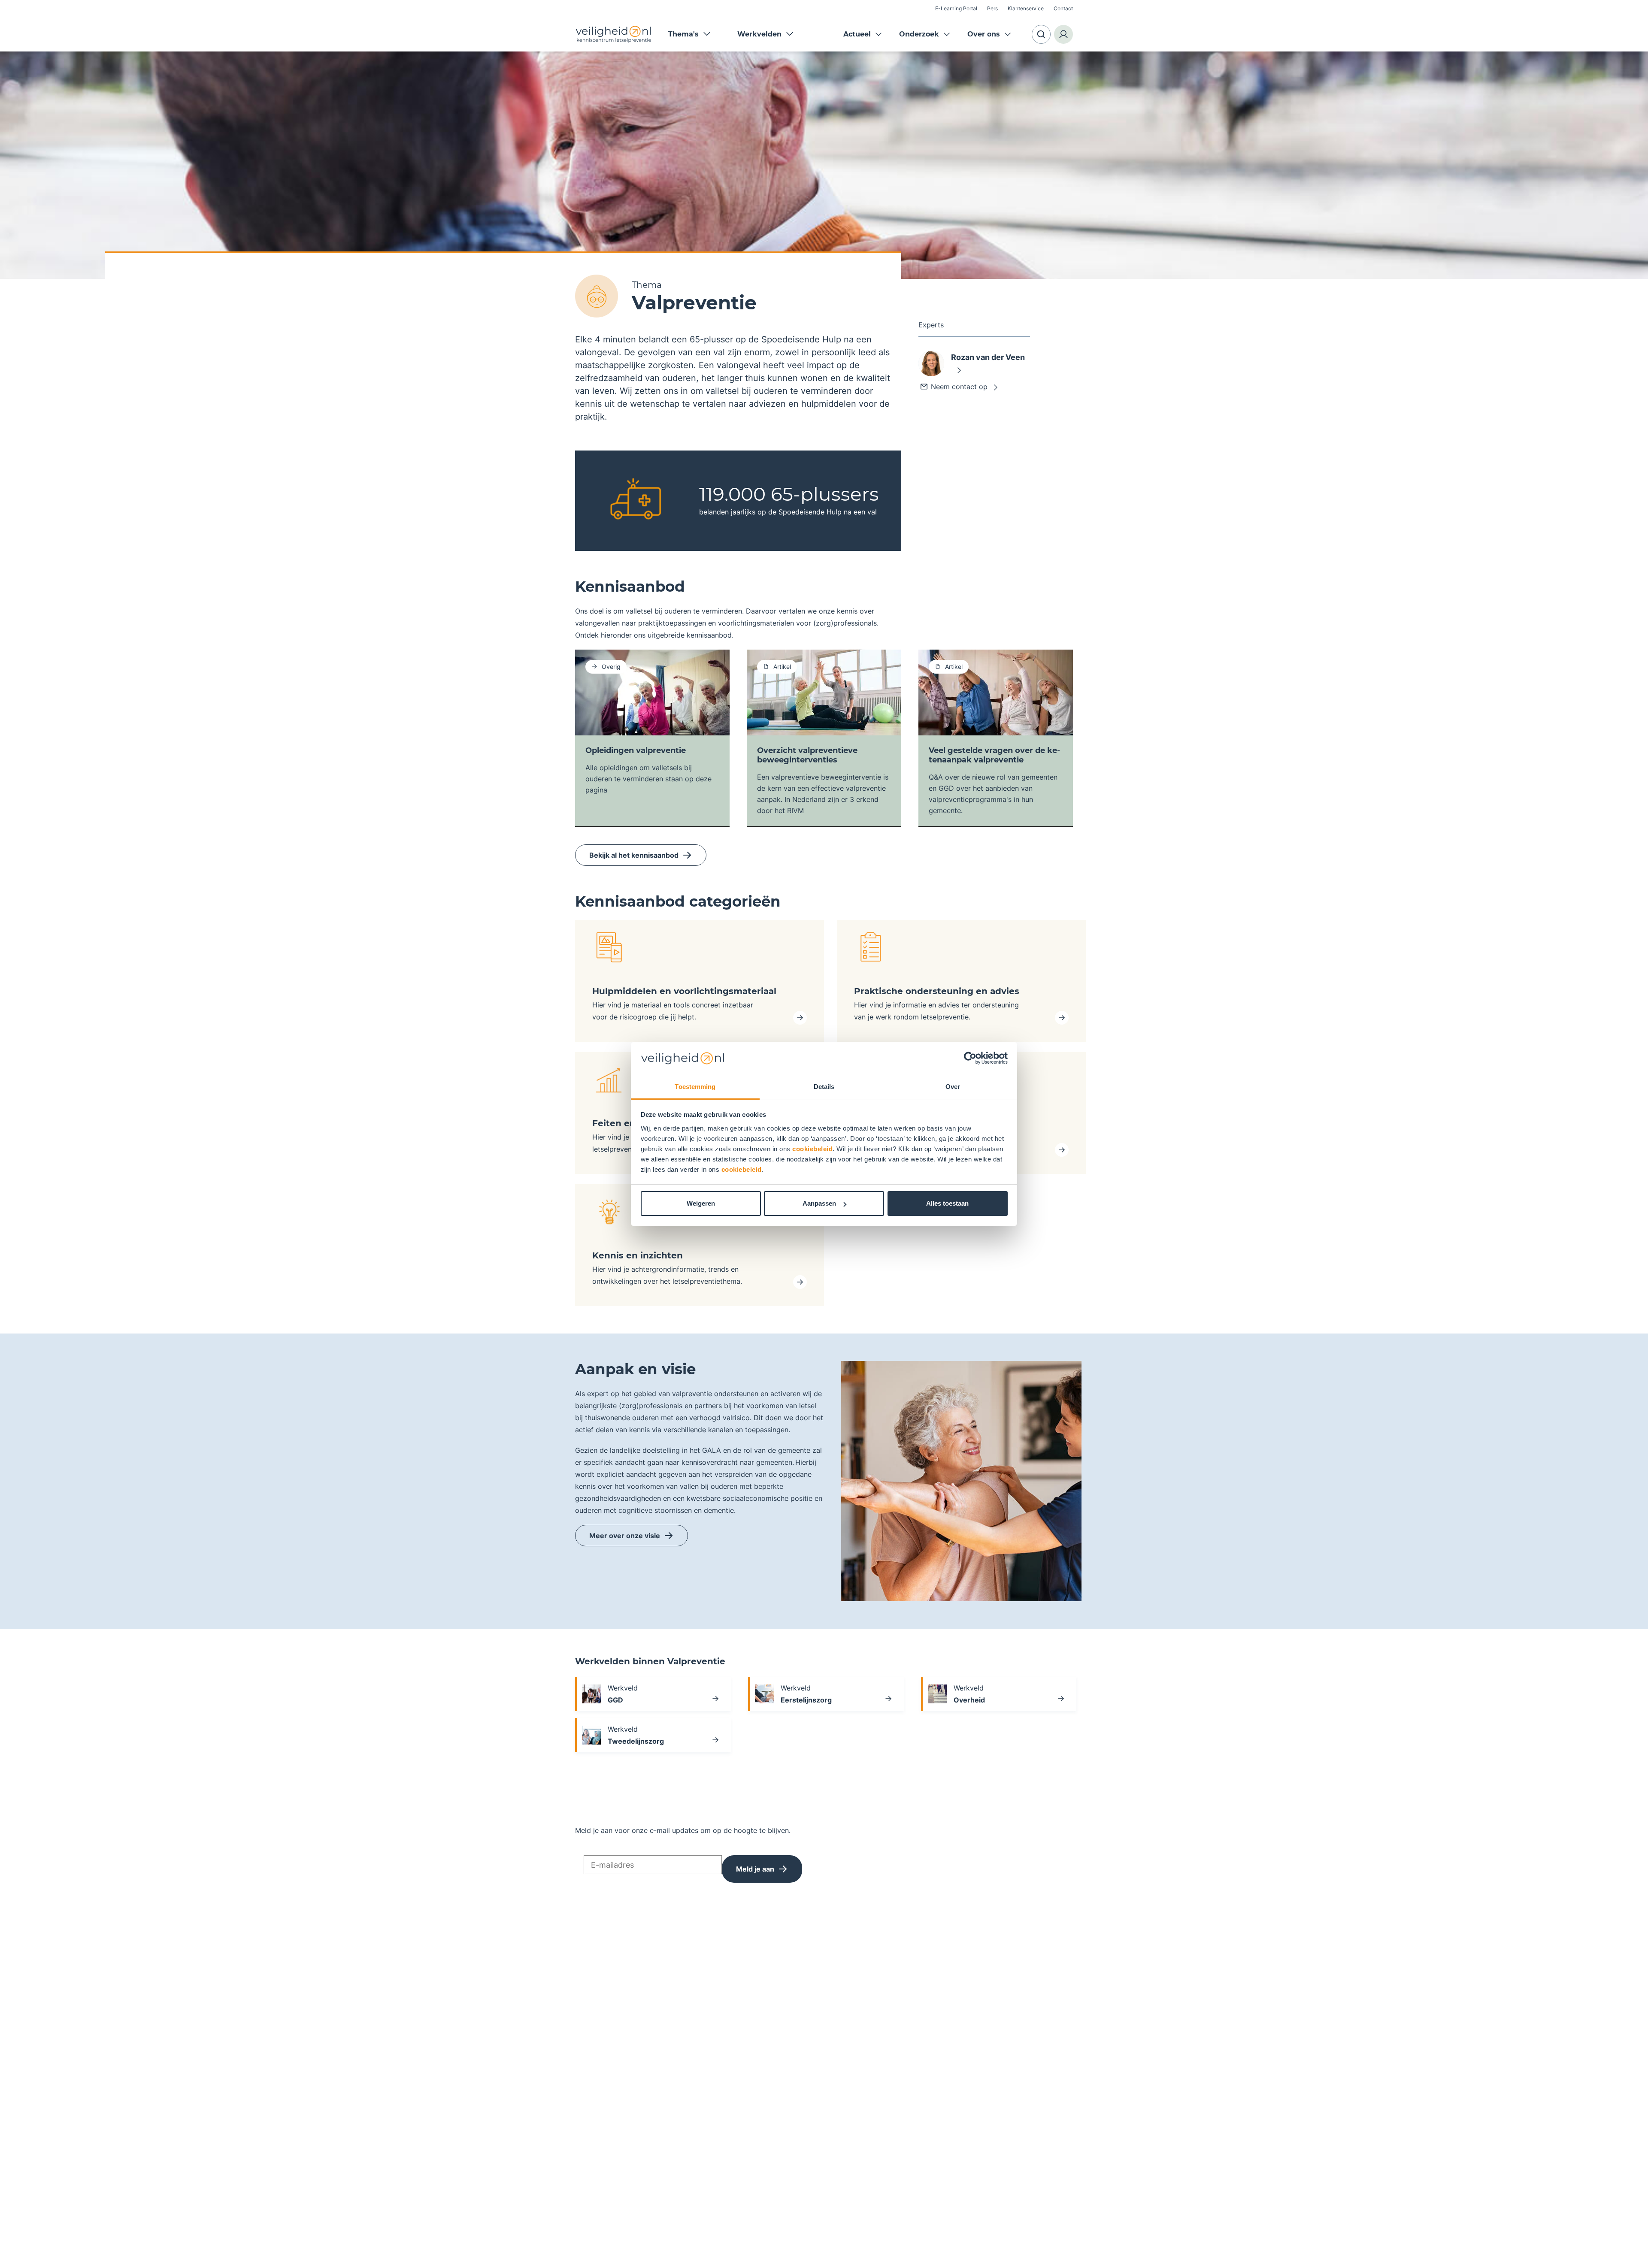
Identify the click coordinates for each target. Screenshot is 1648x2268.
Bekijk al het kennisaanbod (634, 855)
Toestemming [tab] (695, 1087)
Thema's (683, 34)
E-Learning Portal (956, 8)
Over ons (984, 34)
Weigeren (701, 1203)
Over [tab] (953, 1087)
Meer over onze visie (625, 1536)
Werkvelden (759, 34)
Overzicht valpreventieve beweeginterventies (807, 755)
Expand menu (879, 34)
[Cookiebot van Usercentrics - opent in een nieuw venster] (970, 1058)
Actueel (857, 34)
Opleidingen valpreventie (636, 750)
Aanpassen (819, 1203)
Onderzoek (919, 34)
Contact (1063, 8)
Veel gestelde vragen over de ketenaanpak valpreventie (994, 755)
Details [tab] (824, 1087)
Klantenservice (1026, 8)
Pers (992, 8)
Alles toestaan (947, 1203)
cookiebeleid (812, 1149)
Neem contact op (959, 387)
